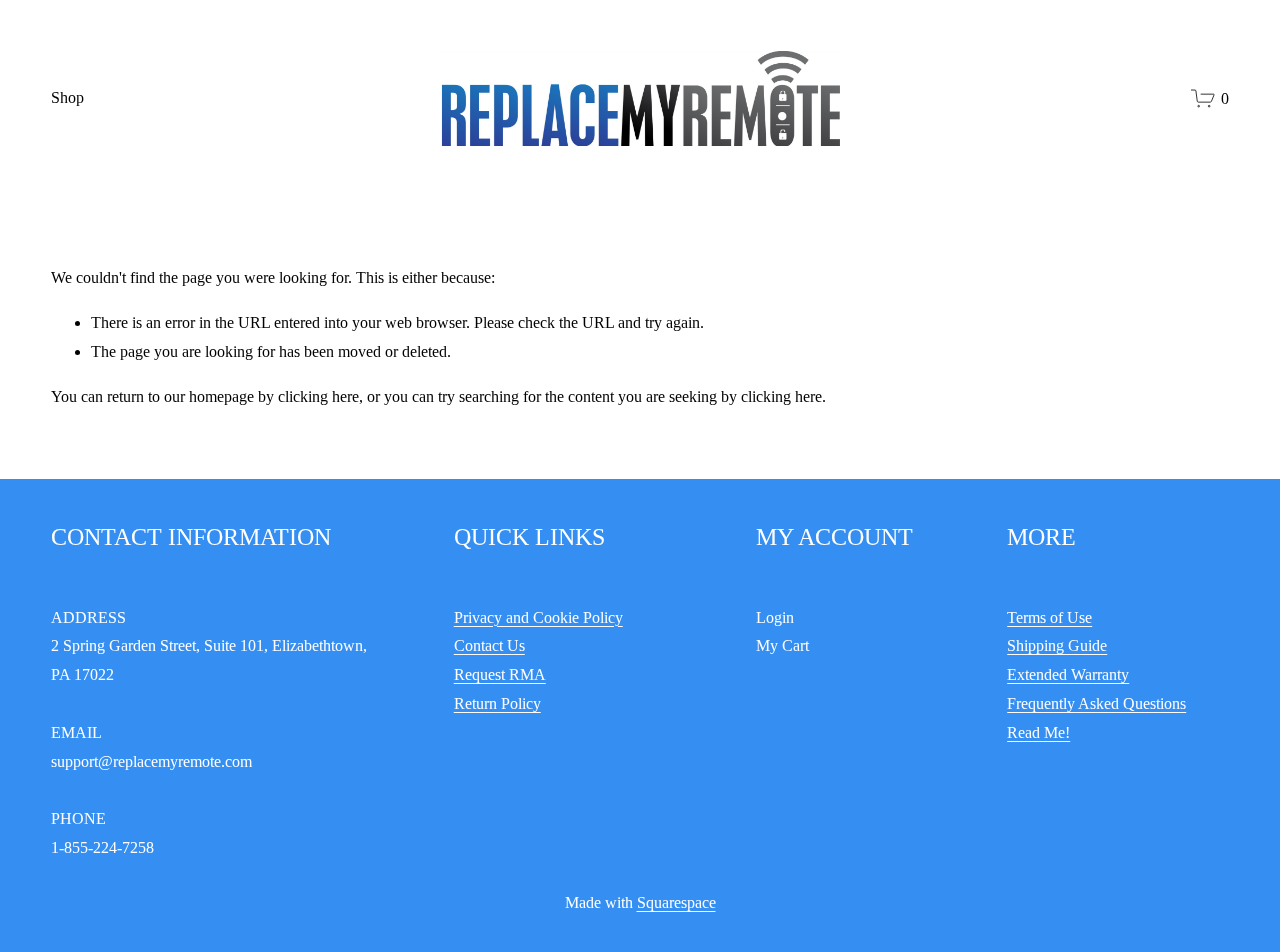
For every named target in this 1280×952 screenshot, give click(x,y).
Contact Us (489, 645)
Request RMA (500, 674)
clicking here (318, 396)
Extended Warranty (1068, 674)
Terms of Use (1049, 617)
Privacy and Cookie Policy (538, 617)
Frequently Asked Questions (1096, 703)
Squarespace (676, 902)
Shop (67, 97)
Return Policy (497, 703)
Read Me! (1038, 732)
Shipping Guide (1057, 645)
